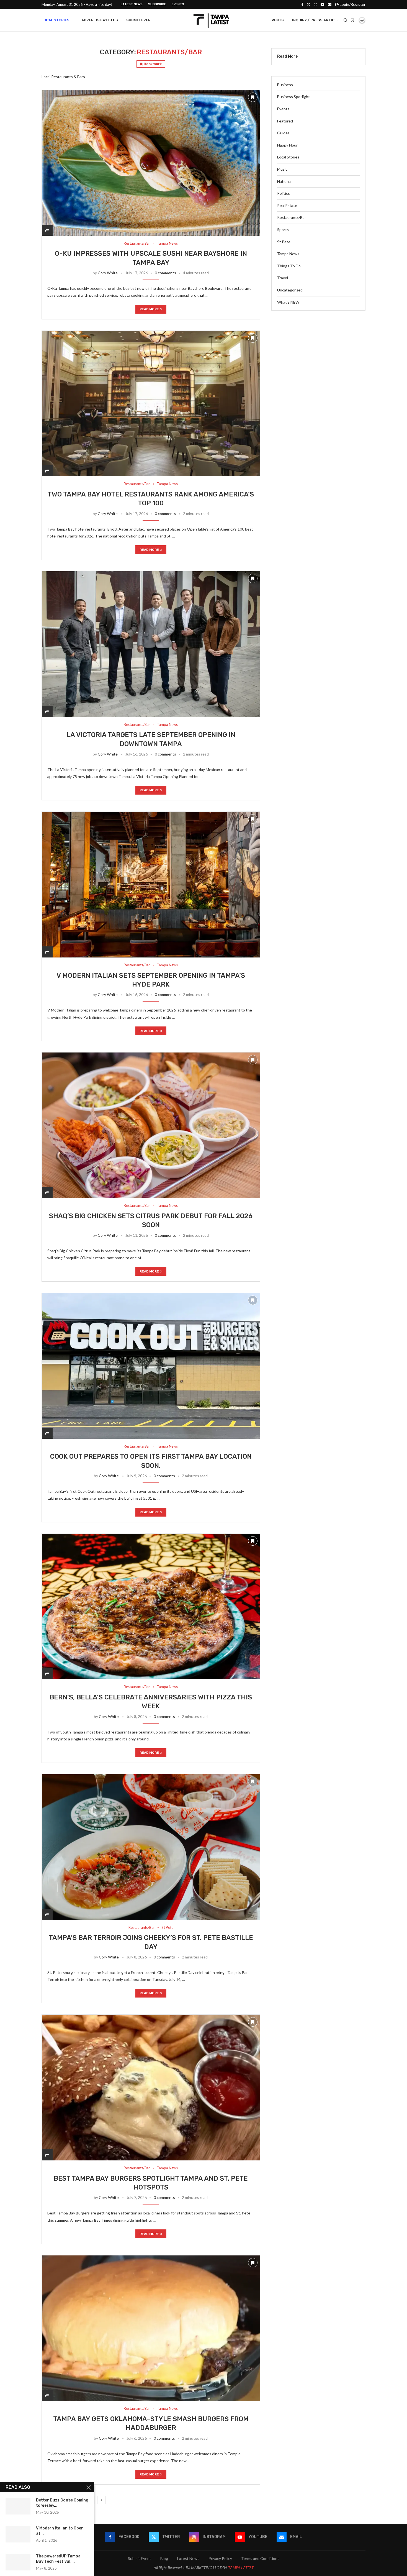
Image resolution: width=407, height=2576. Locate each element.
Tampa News (288, 254)
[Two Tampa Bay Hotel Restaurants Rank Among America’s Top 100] (151, 404)
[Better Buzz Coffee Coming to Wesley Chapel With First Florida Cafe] (18, 2506)
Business (285, 85)
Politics (284, 193)
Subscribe (157, 4)
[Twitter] (309, 4)
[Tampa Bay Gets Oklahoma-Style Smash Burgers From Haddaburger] (151, 2328)
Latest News (132, 4)
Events (178, 4)
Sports (283, 230)
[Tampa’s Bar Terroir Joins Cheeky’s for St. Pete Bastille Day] (151, 1847)
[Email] (330, 4)
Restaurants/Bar (292, 217)
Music (282, 169)
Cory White (108, 273)
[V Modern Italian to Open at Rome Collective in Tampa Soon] (18, 2534)
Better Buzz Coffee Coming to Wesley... (62, 2503)
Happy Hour (287, 145)
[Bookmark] (352, 20)
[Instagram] (315, 4)
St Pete (284, 242)
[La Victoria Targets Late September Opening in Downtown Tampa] (151, 644)
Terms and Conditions (260, 2558)
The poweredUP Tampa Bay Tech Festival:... (58, 2559)
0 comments (165, 273)
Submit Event (140, 20)
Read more (149, 309)
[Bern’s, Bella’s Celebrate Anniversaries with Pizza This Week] (151, 1606)
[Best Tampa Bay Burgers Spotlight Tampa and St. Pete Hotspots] (151, 2087)
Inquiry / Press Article (315, 20)
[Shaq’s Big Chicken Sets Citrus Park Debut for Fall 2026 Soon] (151, 1125)
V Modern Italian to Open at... (60, 2531)
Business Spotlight (293, 97)
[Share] (47, 230)
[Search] (346, 20)
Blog (164, 2558)
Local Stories (56, 20)
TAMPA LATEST (241, 2568)
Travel (283, 278)
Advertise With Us (100, 20)
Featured (285, 121)
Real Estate (287, 205)
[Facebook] (302, 4)
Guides (283, 133)
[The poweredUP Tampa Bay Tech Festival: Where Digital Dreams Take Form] (18, 2562)
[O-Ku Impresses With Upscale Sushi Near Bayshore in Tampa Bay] (151, 163)
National (284, 181)
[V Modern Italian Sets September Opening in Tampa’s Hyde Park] (151, 884)
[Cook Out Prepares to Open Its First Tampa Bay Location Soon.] (151, 1366)
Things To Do (289, 266)
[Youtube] (322, 4)
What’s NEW (288, 302)
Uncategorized (290, 290)
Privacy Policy (220, 2558)
